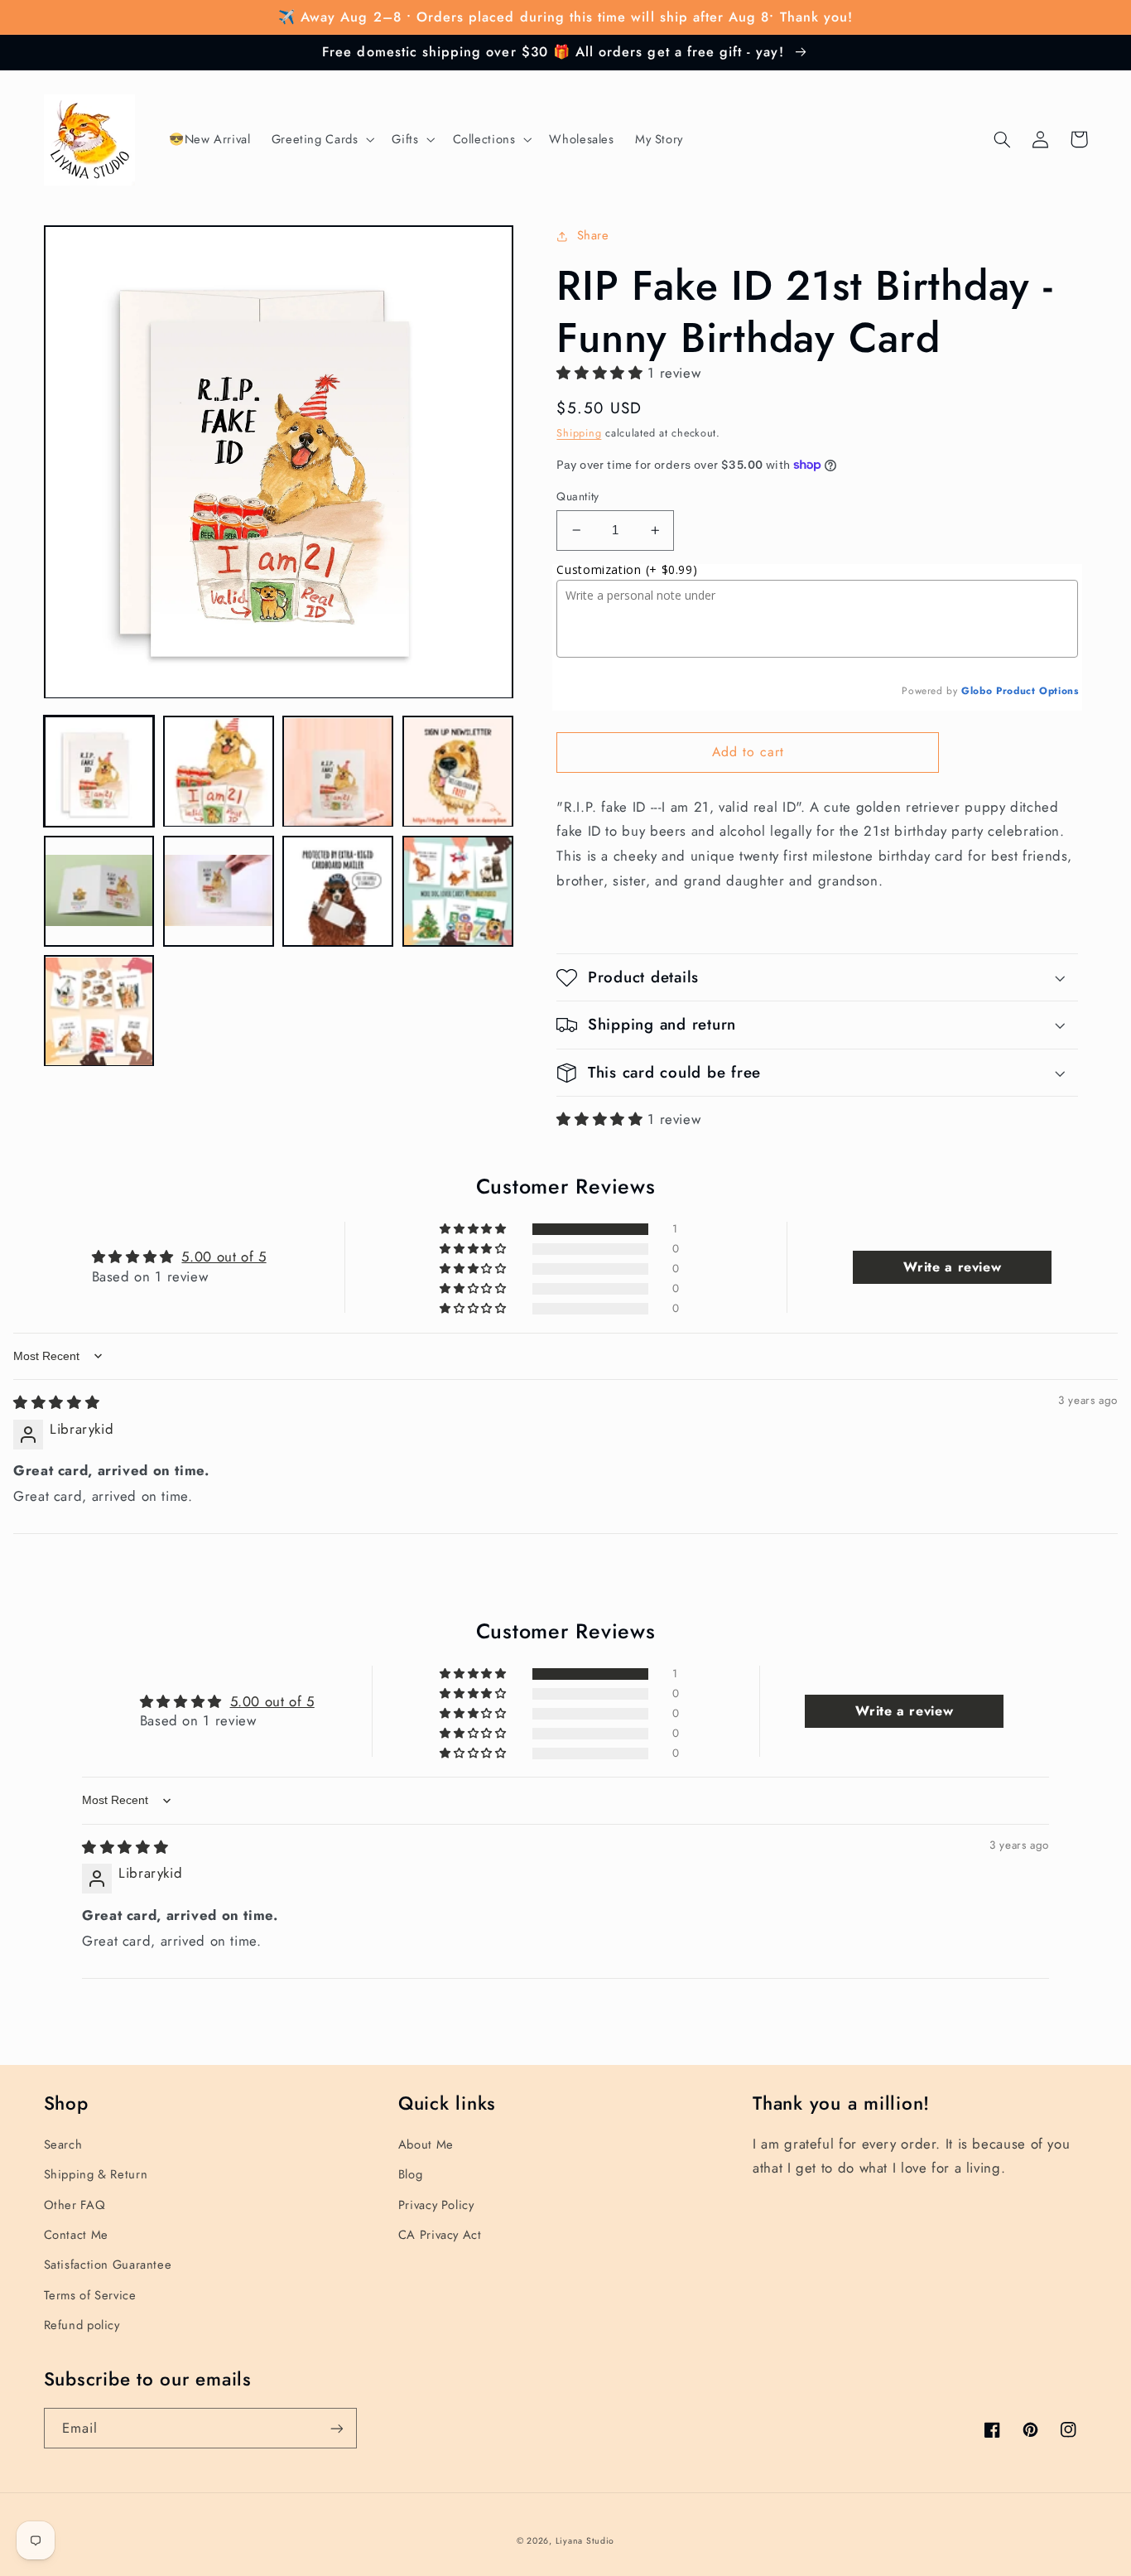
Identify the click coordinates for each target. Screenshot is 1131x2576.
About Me (426, 2144)
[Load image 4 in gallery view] (458, 772)
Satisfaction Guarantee (108, 2265)
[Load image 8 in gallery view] (458, 891)
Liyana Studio (585, 2541)
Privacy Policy (436, 2205)
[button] (321, 140)
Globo (977, 691)
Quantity (578, 496)
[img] (56, 1402)
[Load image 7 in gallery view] (338, 891)
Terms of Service (90, 2295)
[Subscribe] (336, 2428)
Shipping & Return (96, 2174)
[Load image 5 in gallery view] (99, 891)
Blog (411, 2174)
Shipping (579, 433)
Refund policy (82, 2325)
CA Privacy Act (440, 2235)
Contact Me (76, 2235)
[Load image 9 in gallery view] (99, 1011)
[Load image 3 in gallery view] (338, 772)
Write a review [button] (952, 1267)
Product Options (1037, 691)
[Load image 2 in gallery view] (219, 772)
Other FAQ (75, 2205)
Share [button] (593, 235)
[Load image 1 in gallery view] (99, 772)
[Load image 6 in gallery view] (219, 891)
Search (63, 2144)
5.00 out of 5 (224, 1257)
